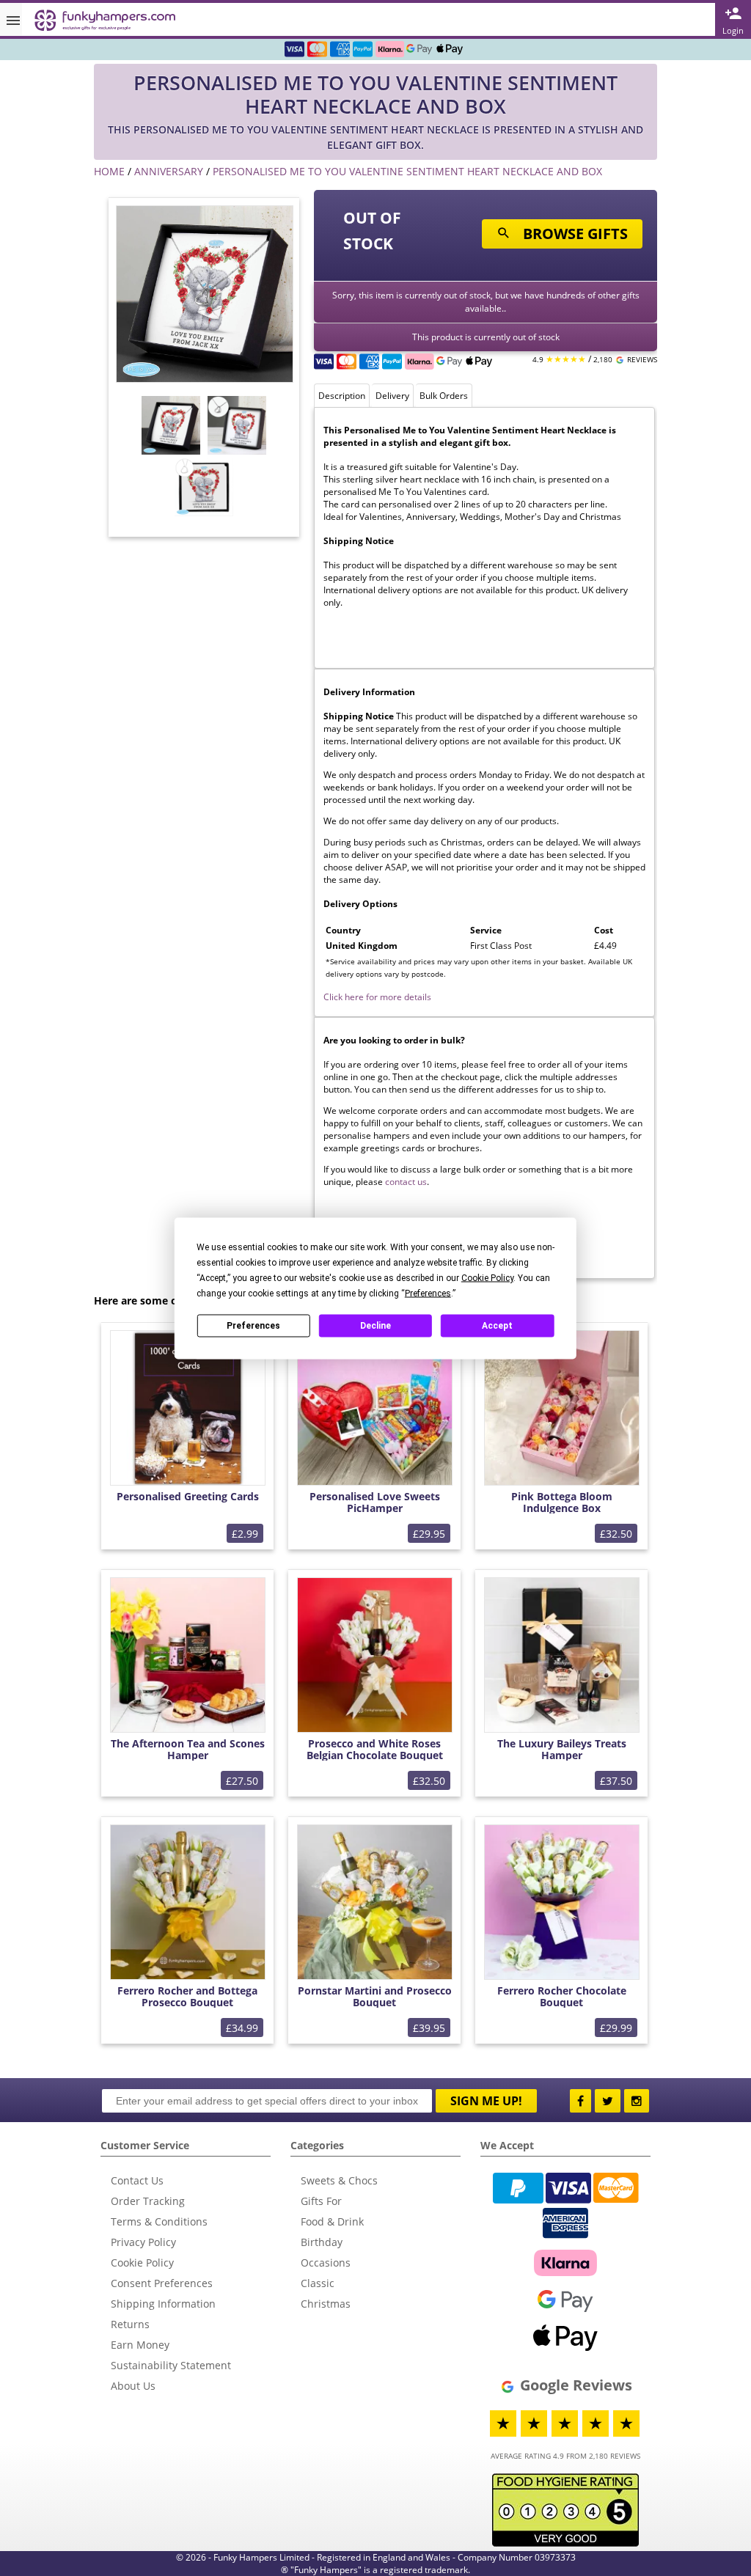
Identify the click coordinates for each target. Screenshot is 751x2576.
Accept (497, 1326)
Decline (375, 1326)
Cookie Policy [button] (487, 1277)
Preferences (253, 1326)
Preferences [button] (428, 1293)
